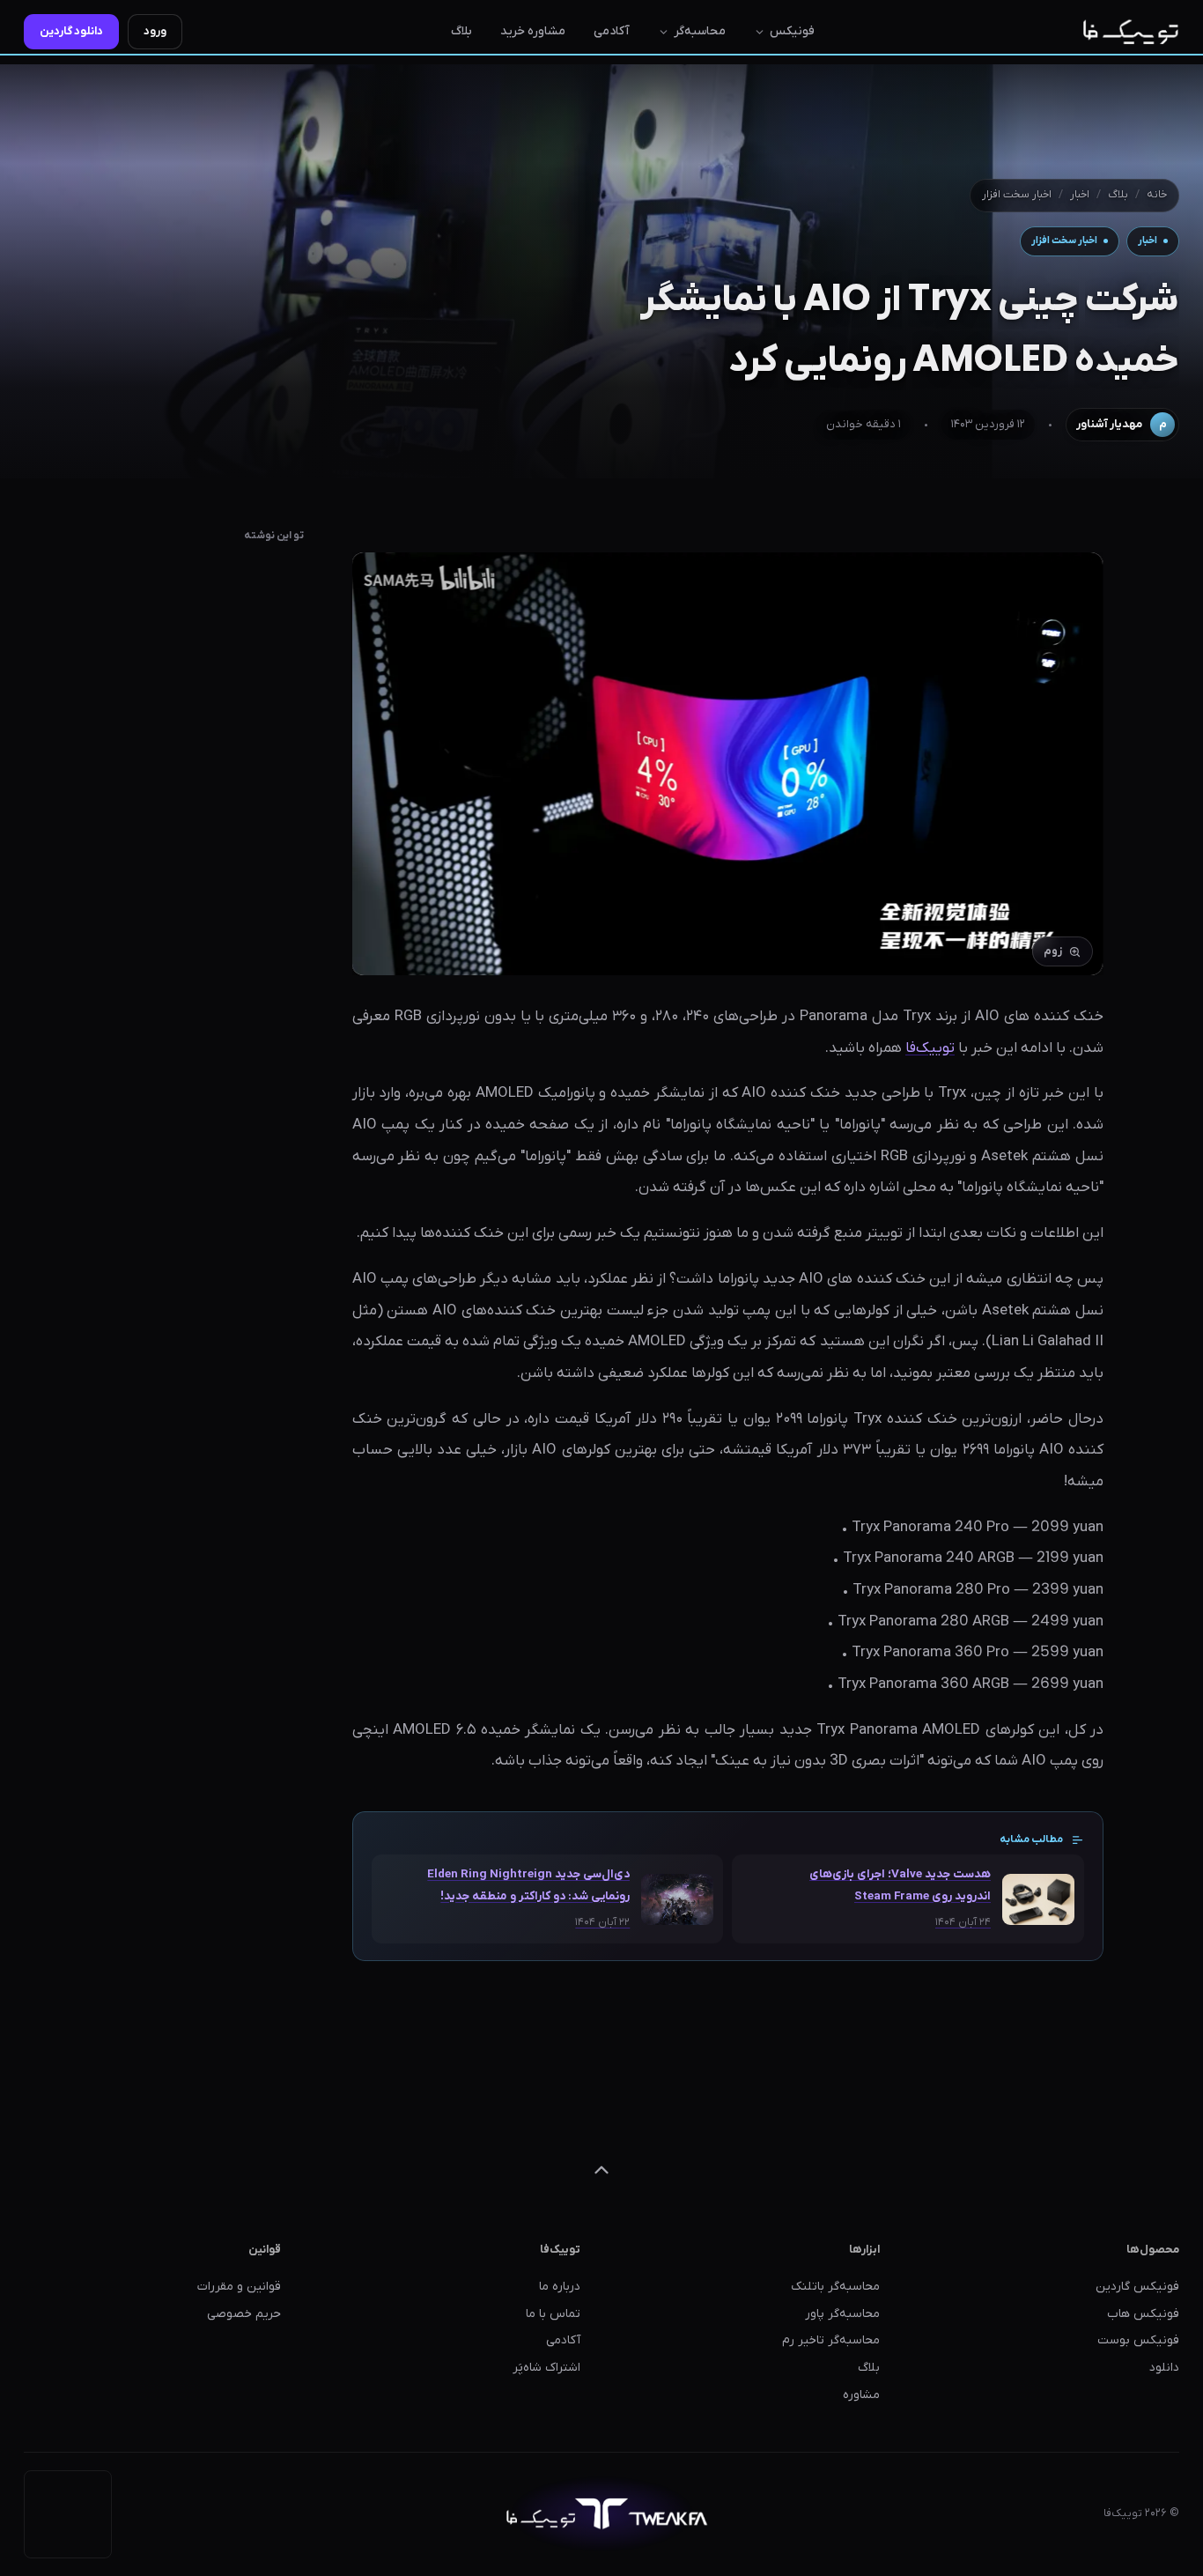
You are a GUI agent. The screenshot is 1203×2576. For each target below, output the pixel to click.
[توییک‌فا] (1131, 32)
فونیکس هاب (1143, 2314)
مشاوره (861, 2395)
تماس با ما (553, 2314)
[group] (728, 764)
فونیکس (792, 31)
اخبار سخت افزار (1017, 195)
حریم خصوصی (244, 2314)
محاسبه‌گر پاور (842, 2314)
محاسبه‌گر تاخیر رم (831, 2340)
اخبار (1080, 195)
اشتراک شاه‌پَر (546, 2368)
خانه (1157, 195)
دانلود (1164, 2368)
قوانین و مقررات (239, 2287)
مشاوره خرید (533, 31)
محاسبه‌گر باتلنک (835, 2287)
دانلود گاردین (71, 31)
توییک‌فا (930, 1048)
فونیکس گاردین (1137, 2287)
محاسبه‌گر (700, 31)
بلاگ (461, 31)
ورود (155, 31)
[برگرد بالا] (601, 2170)
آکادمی (612, 31)
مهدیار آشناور (1122, 424)
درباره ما (560, 2287)
